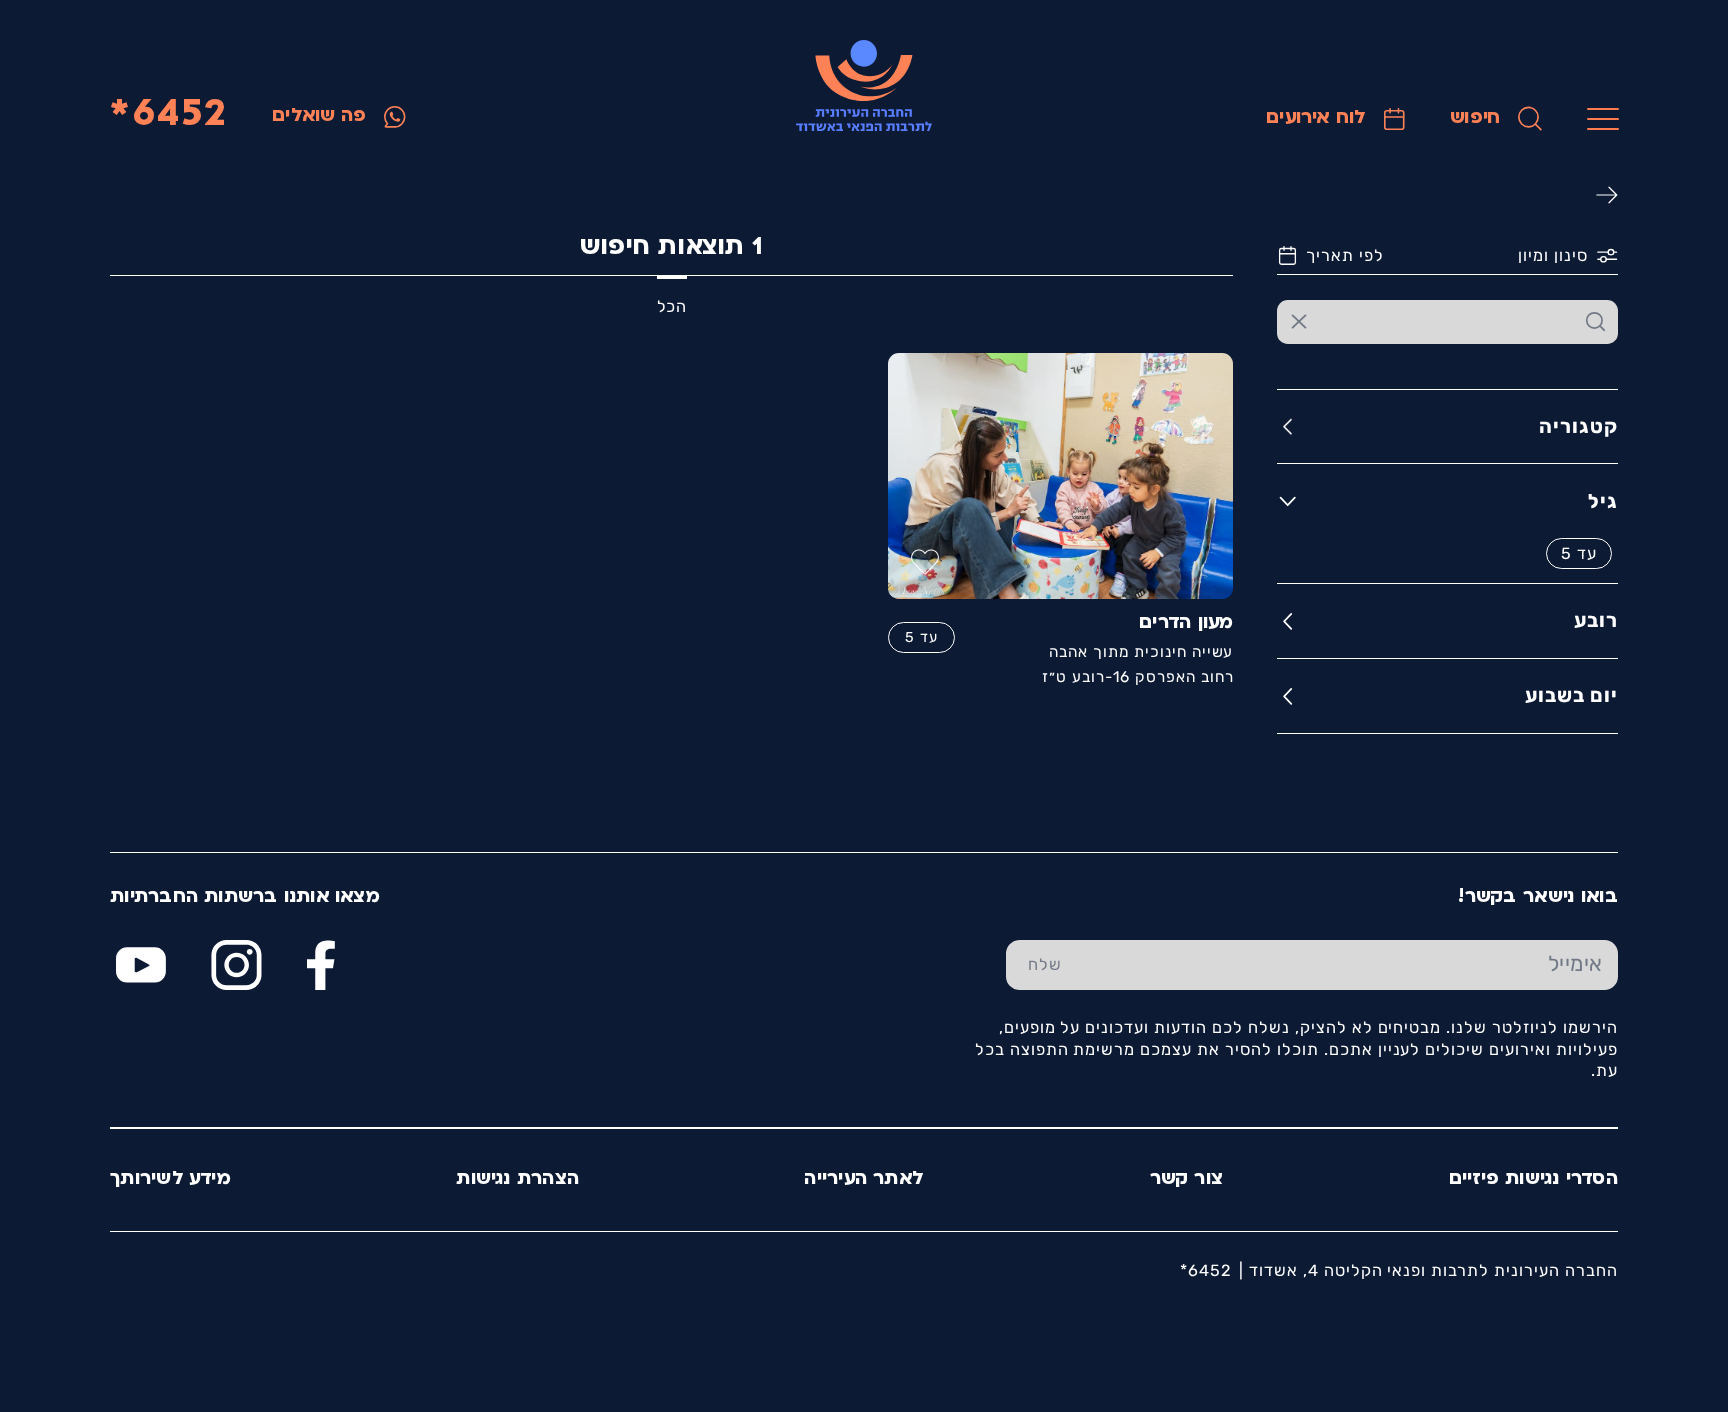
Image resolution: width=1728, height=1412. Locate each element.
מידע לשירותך (170, 1179)
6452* (168, 115)
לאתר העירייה (864, 1179)
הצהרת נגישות (517, 1179)
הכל (672, 306)
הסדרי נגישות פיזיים (1533, 1179)
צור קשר (1187, 1179)
